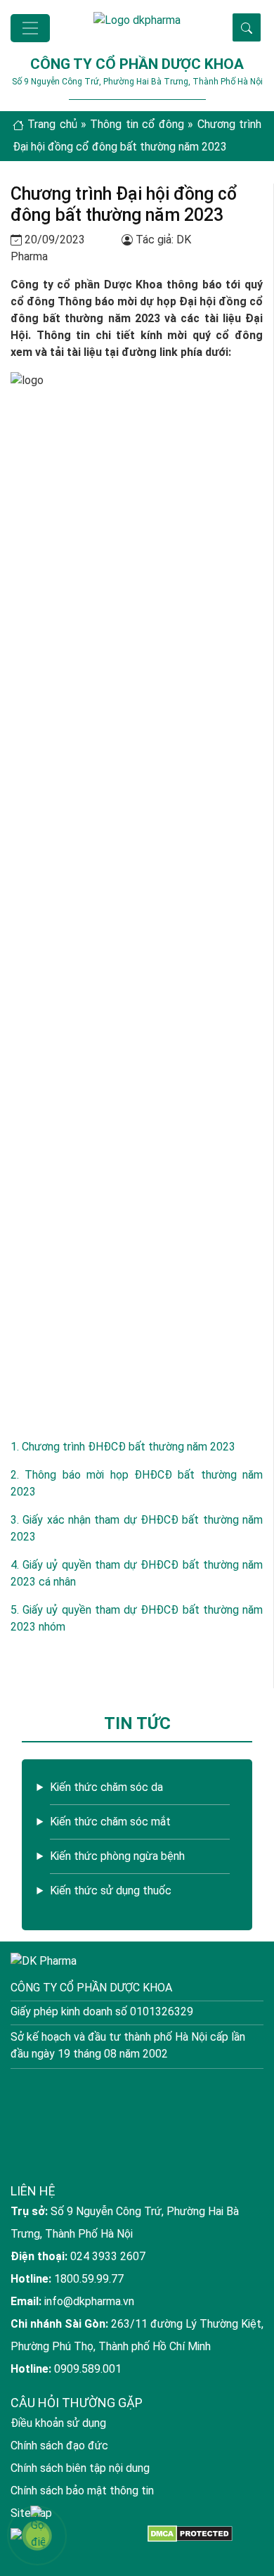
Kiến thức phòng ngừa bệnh (117, 1856)
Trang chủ (52, 124)
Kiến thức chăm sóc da (106, 1787)
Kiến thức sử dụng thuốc (111, 1890)
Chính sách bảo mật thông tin (82, 2491)
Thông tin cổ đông (137, 124)
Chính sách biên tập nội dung (80, 2468)
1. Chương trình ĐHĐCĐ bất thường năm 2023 (123, 1447)
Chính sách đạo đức (59, 2446)
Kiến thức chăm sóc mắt (110, 1822)
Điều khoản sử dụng (58, 2423)
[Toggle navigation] (30, 28)
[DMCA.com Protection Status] (190, 2533)
